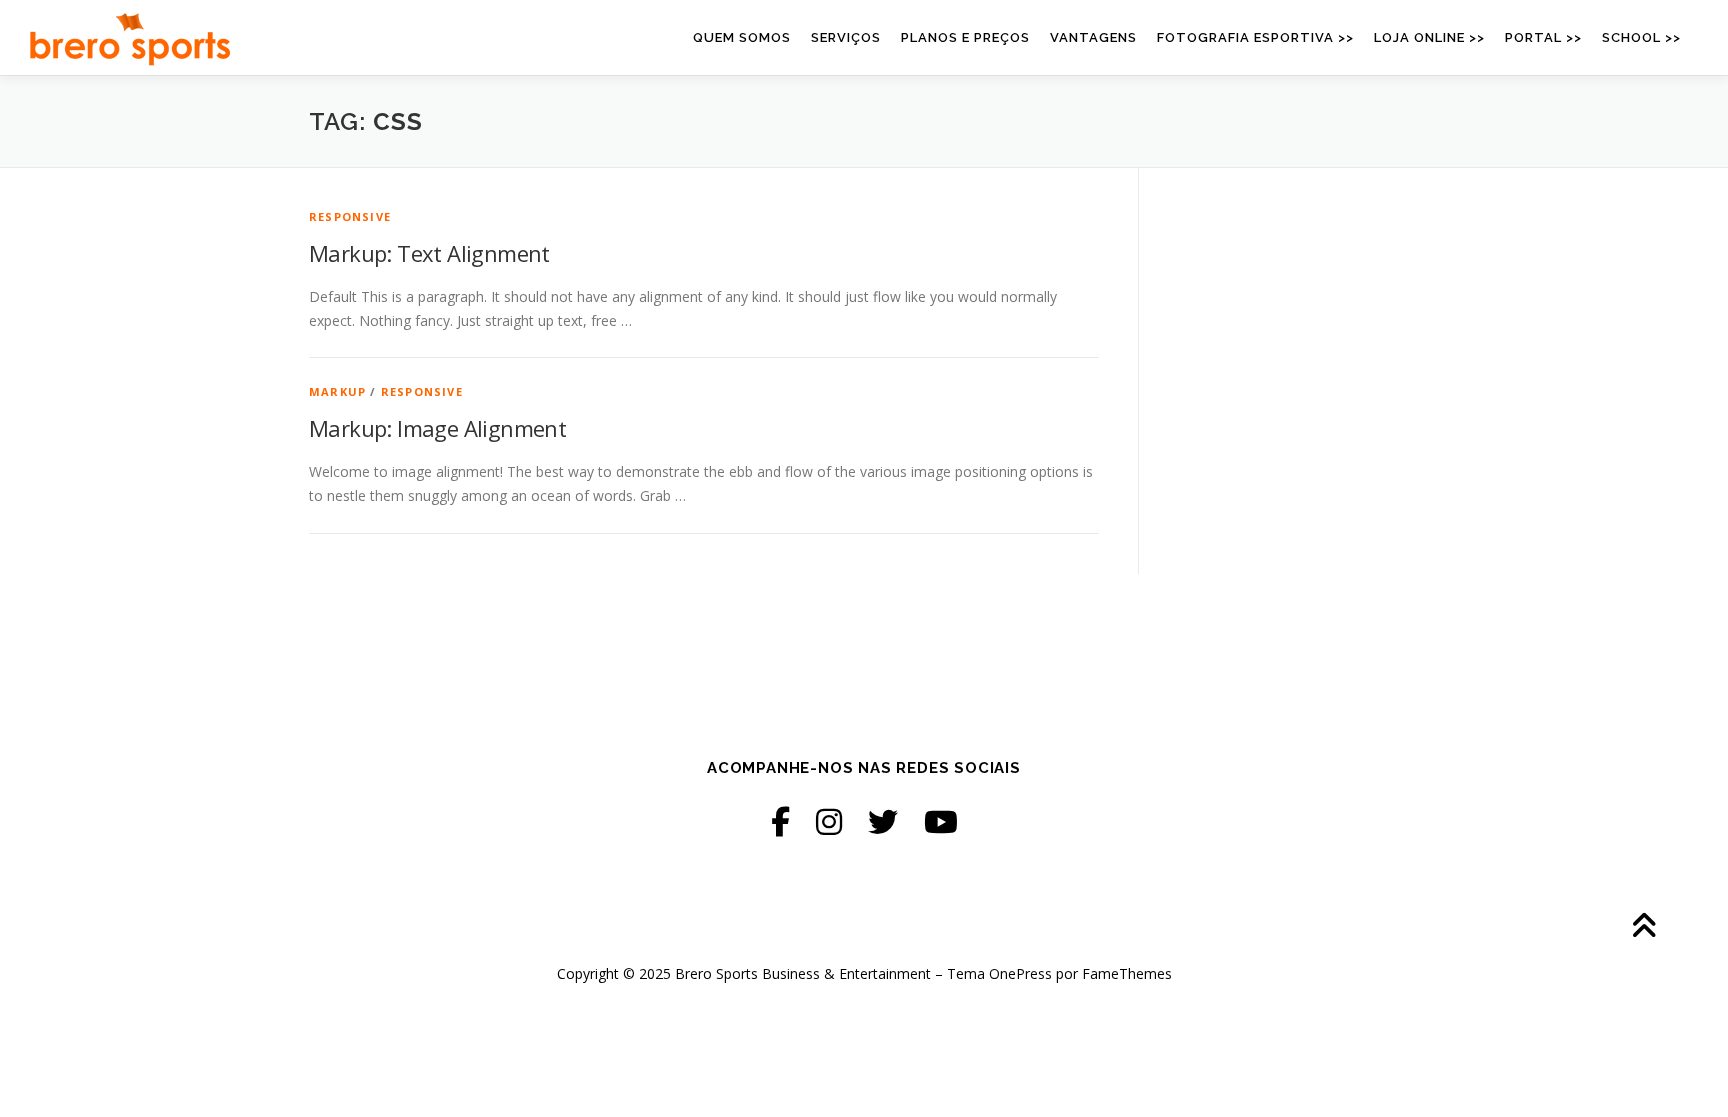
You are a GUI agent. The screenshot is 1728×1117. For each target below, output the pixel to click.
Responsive (350, 216)
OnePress (1020, 973)
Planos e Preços (965, 37)
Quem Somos (742, 37)
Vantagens (1093, 37)
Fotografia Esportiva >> (1255, 37)
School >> (1641, 37)
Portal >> (1543, 37)
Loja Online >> (1429, 37)
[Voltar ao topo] (1643, 927)
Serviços (846, 37)
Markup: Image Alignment (437, 428)
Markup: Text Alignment (429, 253)
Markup (337, 391)
